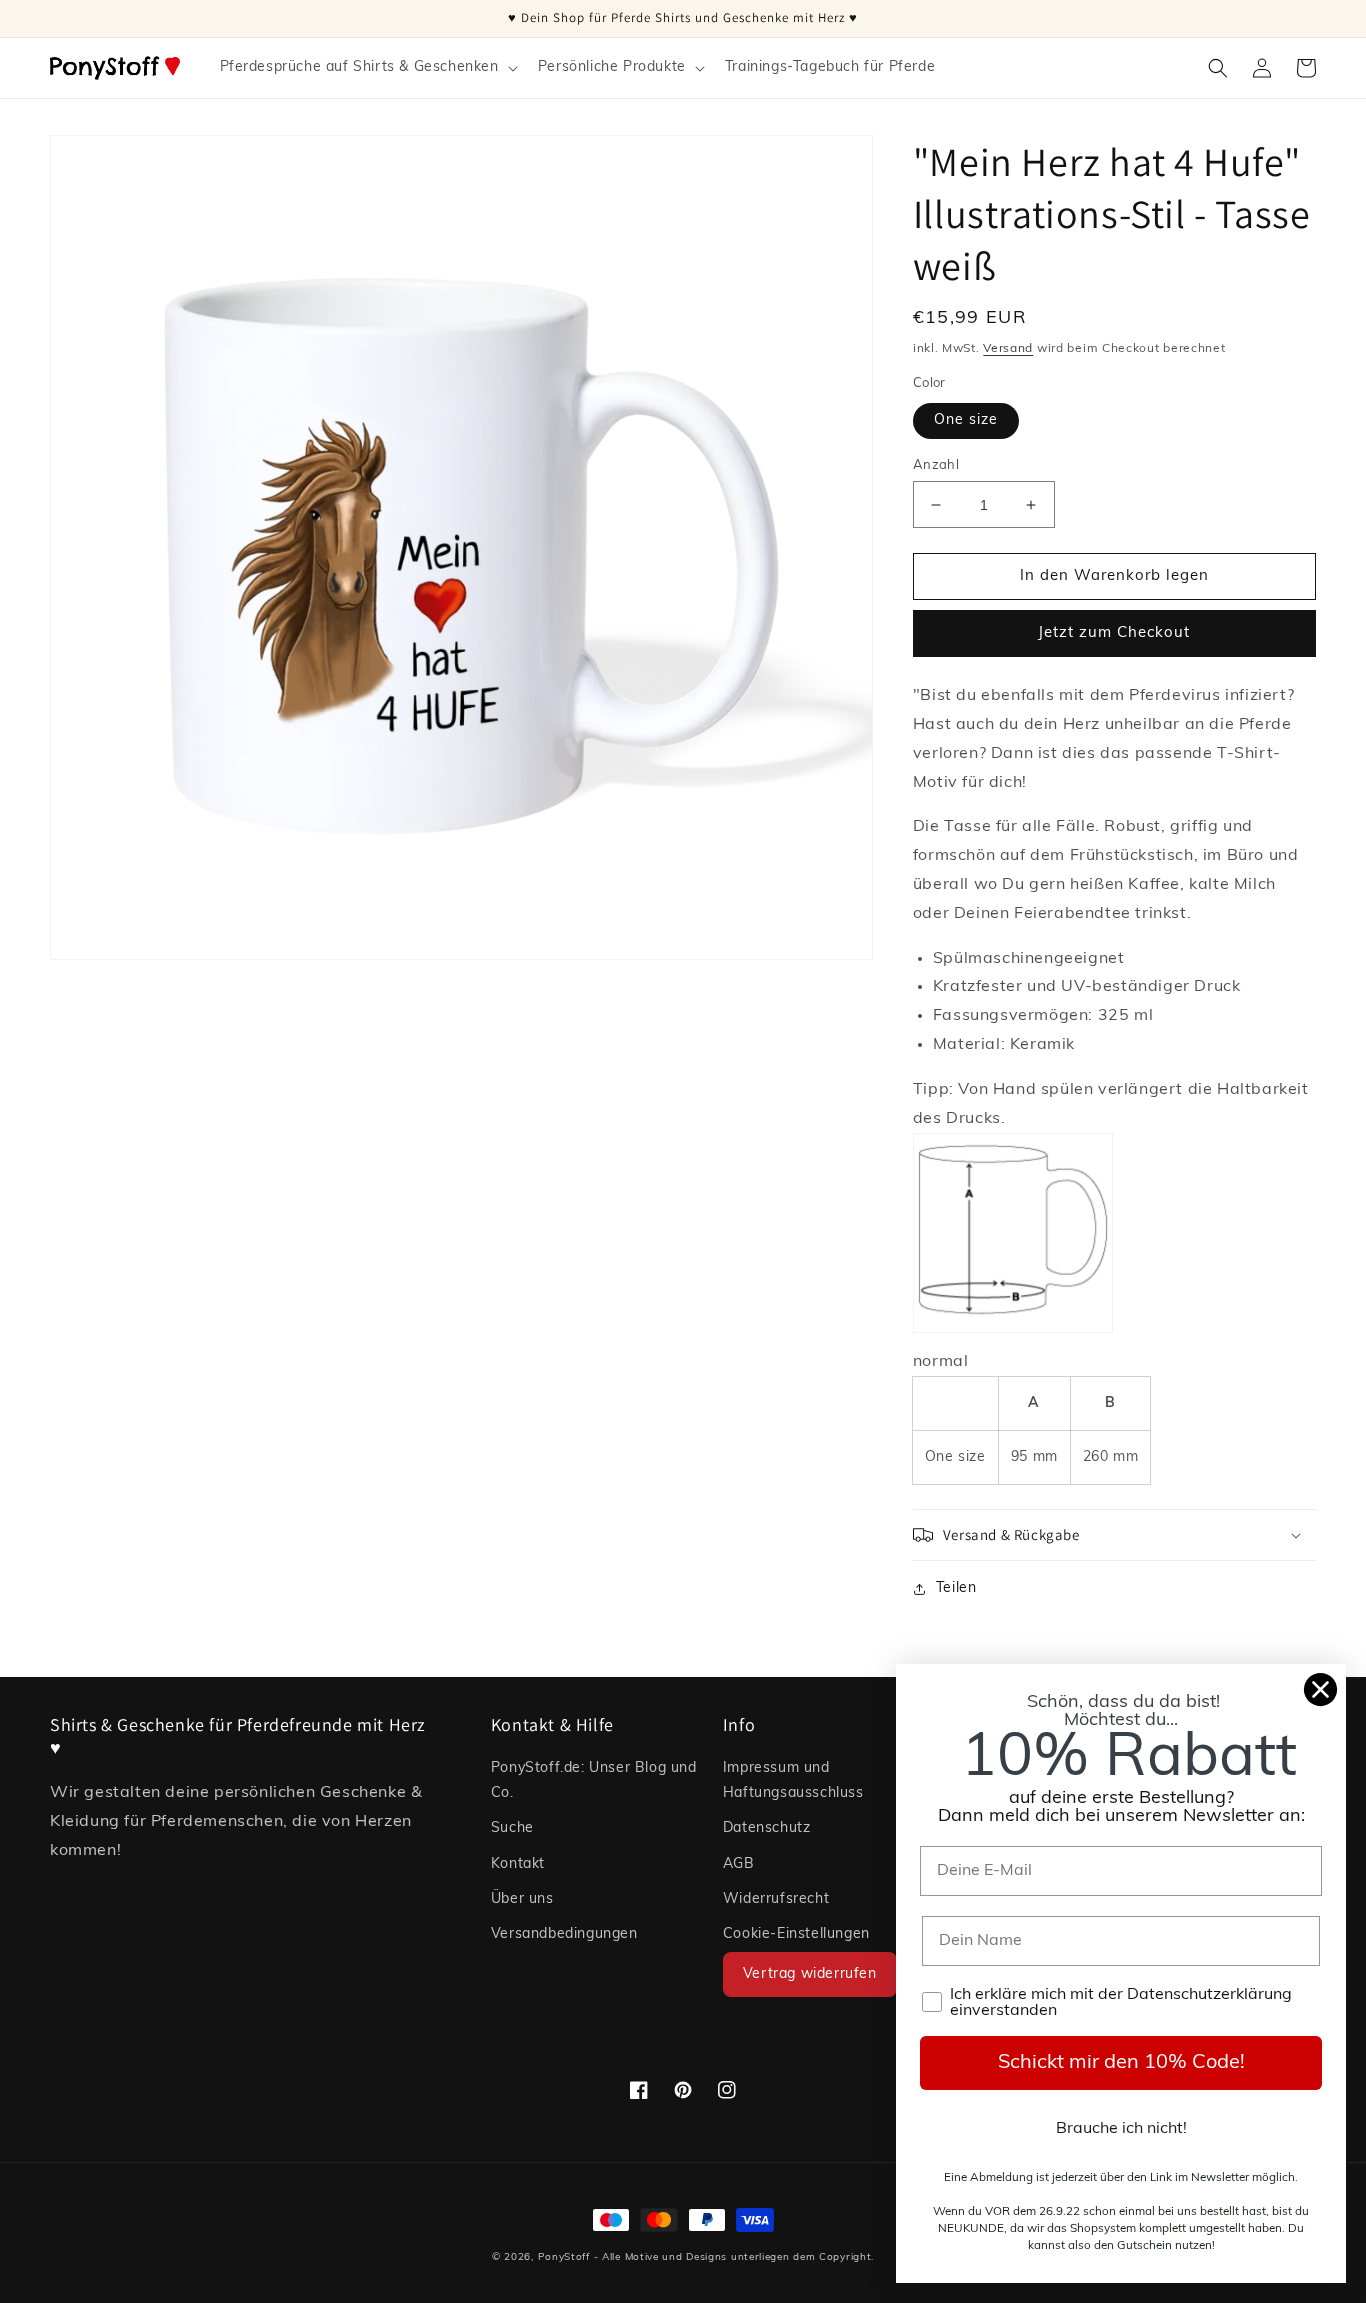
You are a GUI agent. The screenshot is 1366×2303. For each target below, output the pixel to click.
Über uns (522, 1899)
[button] (367, 68)
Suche (512, 1828)
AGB (739, 1864)
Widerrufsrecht (776, 1899)
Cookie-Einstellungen (796, 1934)
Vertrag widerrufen (810, 1974)
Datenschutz (767, 1828)
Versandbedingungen (564, 1934)
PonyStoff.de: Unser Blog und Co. (594, 1781)
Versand (1008, 349)
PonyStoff (564, 2257)
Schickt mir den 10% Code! (1121, 2063)
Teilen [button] (956, 1588)
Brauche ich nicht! (1121, 2129)
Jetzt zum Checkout (1114, 633)
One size (966, 420)
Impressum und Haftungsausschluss (793, 1781)
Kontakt (518, 1864)
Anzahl (936, 465)
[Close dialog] (1320, 1689)
